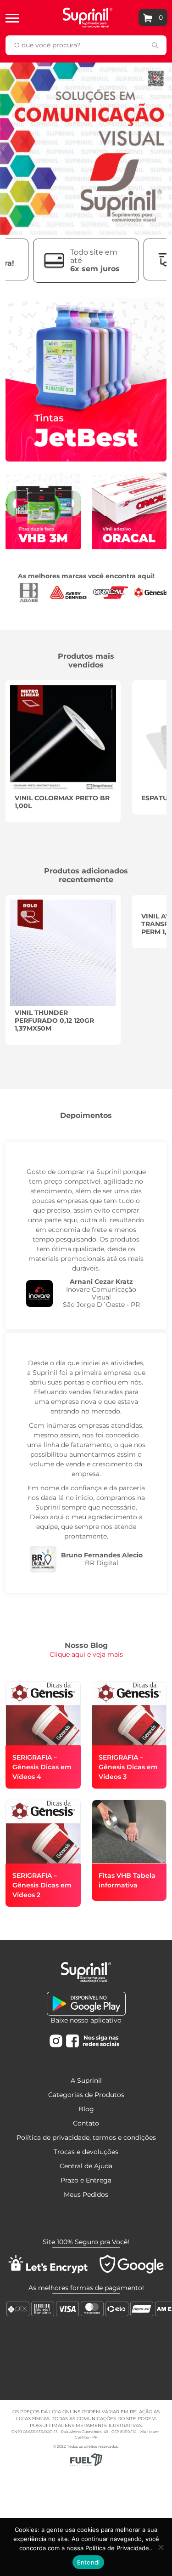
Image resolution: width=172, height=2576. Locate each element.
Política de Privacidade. (118, 2548)
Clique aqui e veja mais (86, 1654)
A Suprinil (86, 2080)
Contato (86, 2123)
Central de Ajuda (86, 2166)
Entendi (89, 2562)
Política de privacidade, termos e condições (86, 2137)
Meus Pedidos (86, 2194)
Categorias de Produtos (86, 2095)
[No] (161, 2547)
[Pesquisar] (155, 45)
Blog (86, 2109)
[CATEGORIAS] (12, 17)
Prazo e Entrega (86, 2180)
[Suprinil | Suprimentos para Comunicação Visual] (88, 17)
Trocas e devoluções (86, 2152)
